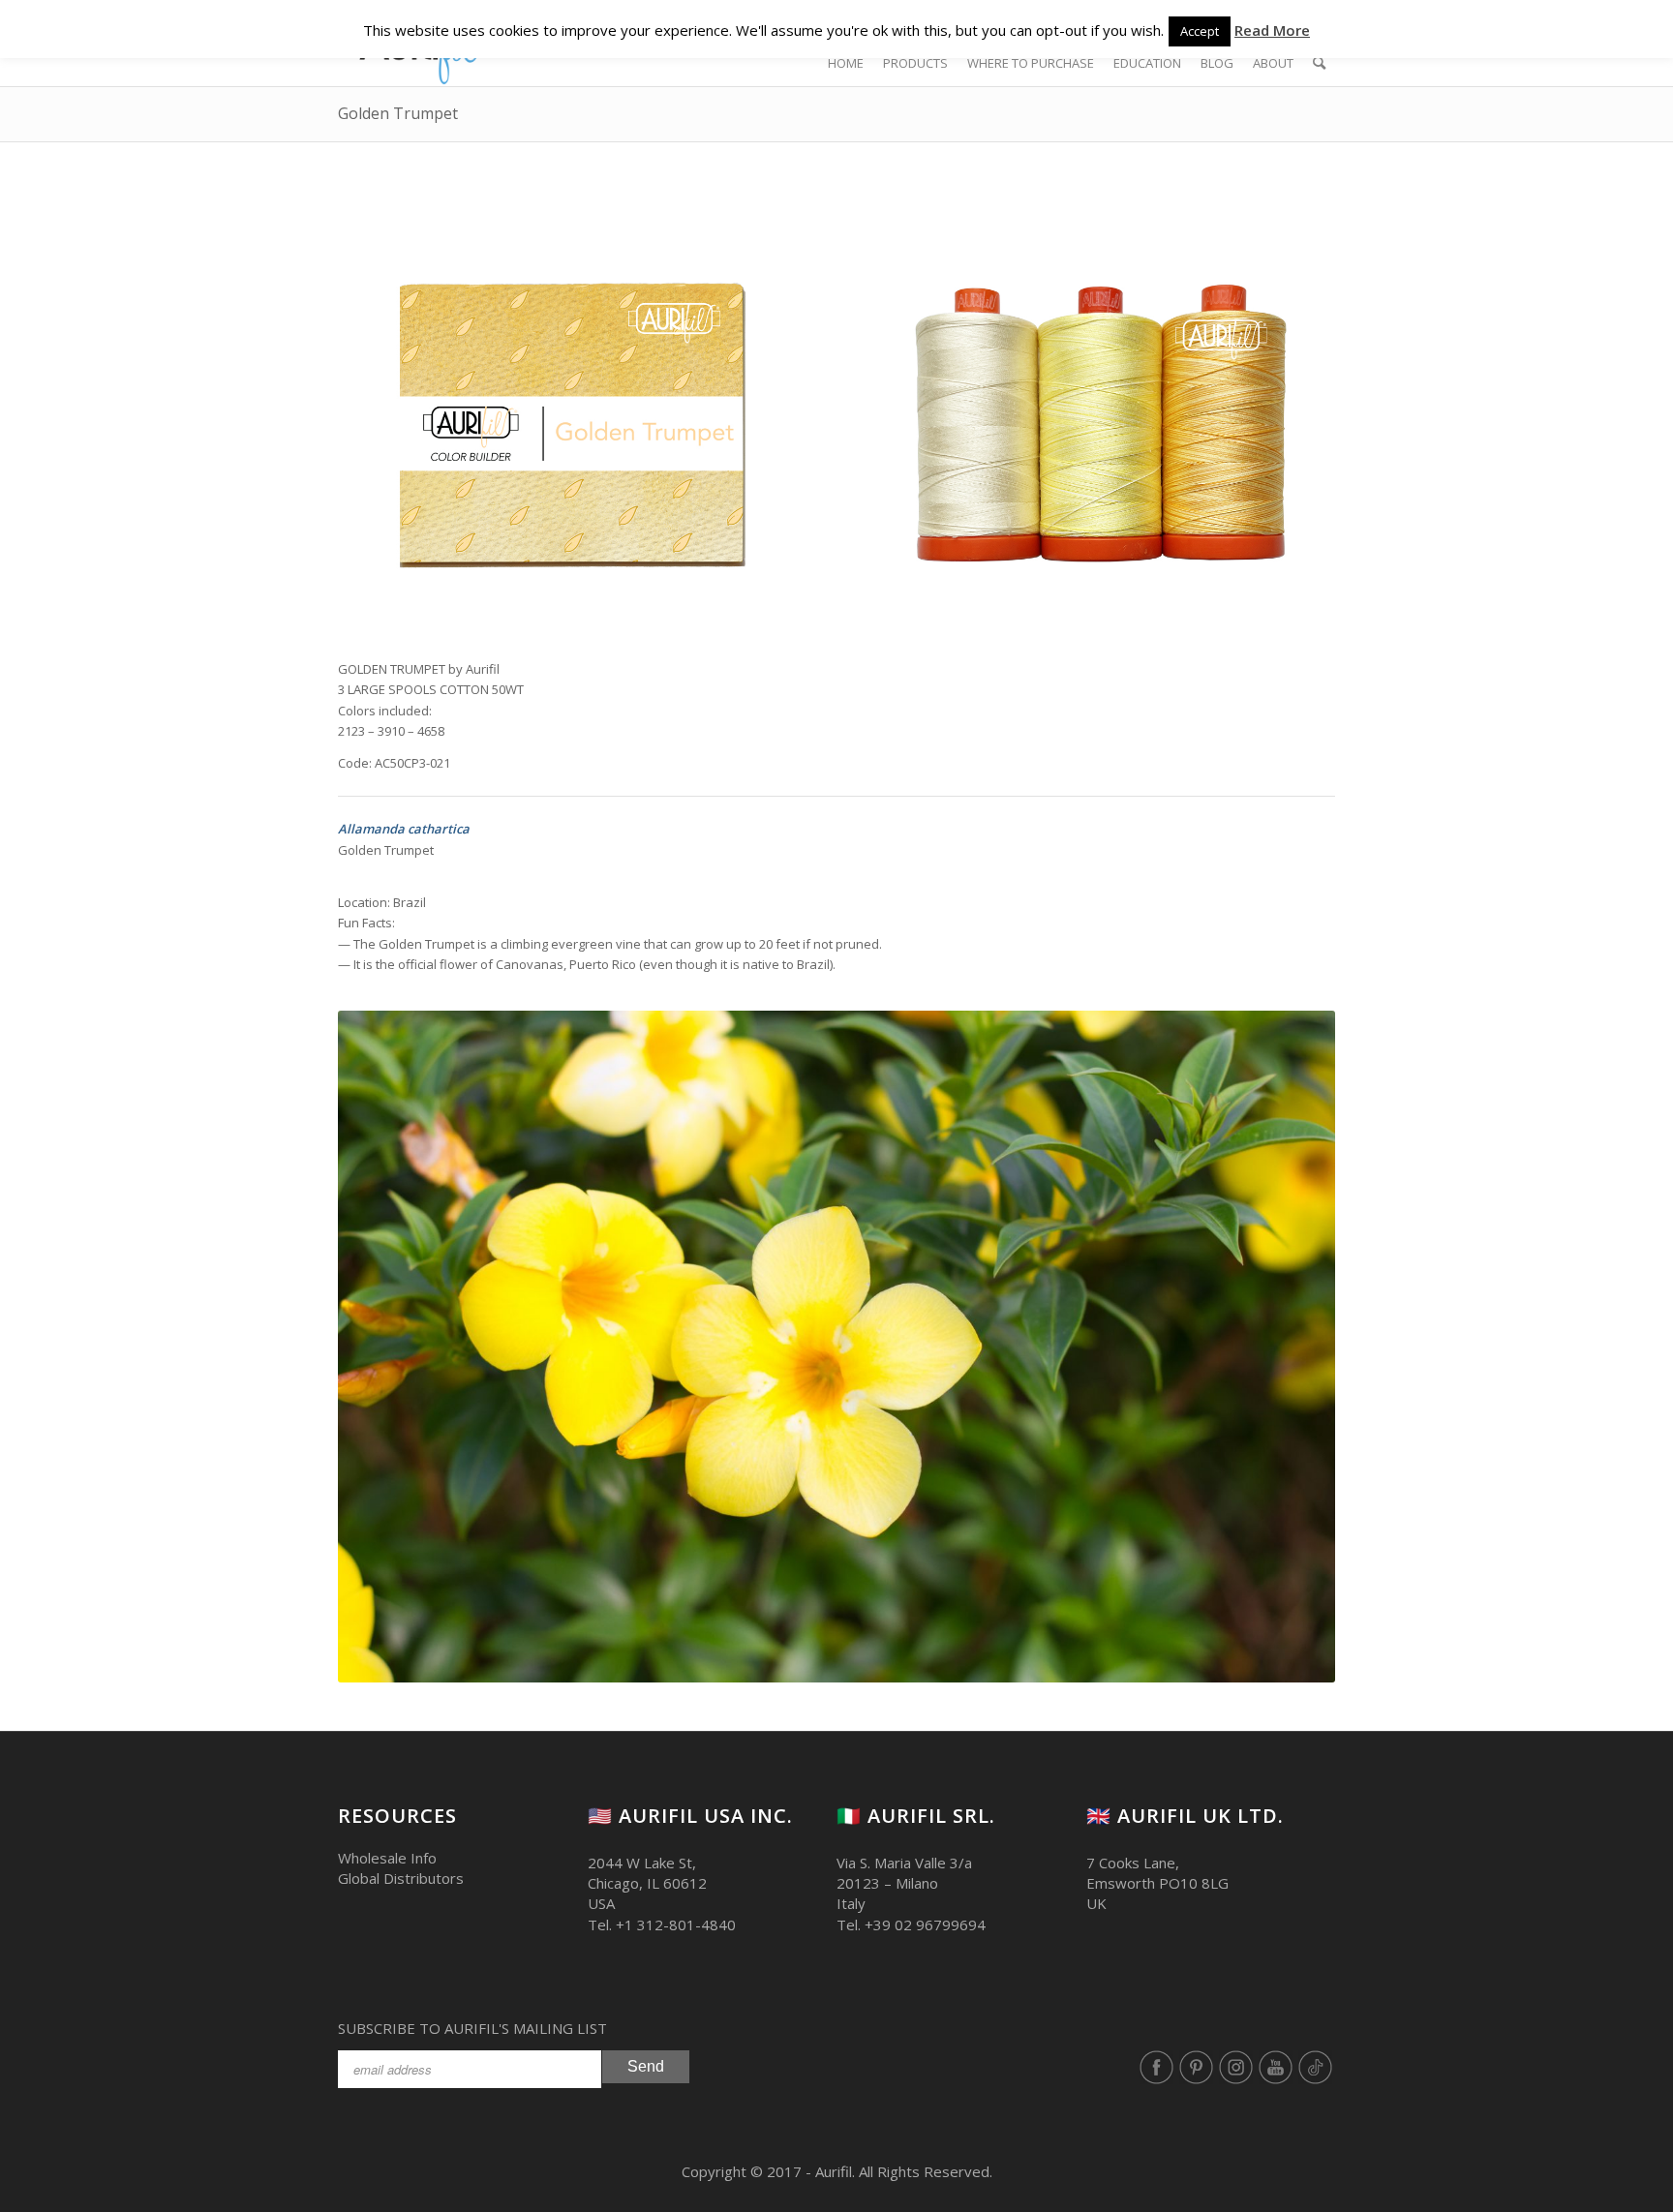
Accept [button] (1200, 31)
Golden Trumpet (398, 113)
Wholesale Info (387, 1858)
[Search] (1319, 63)
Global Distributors (401, 1878)
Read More (1272, 30)
